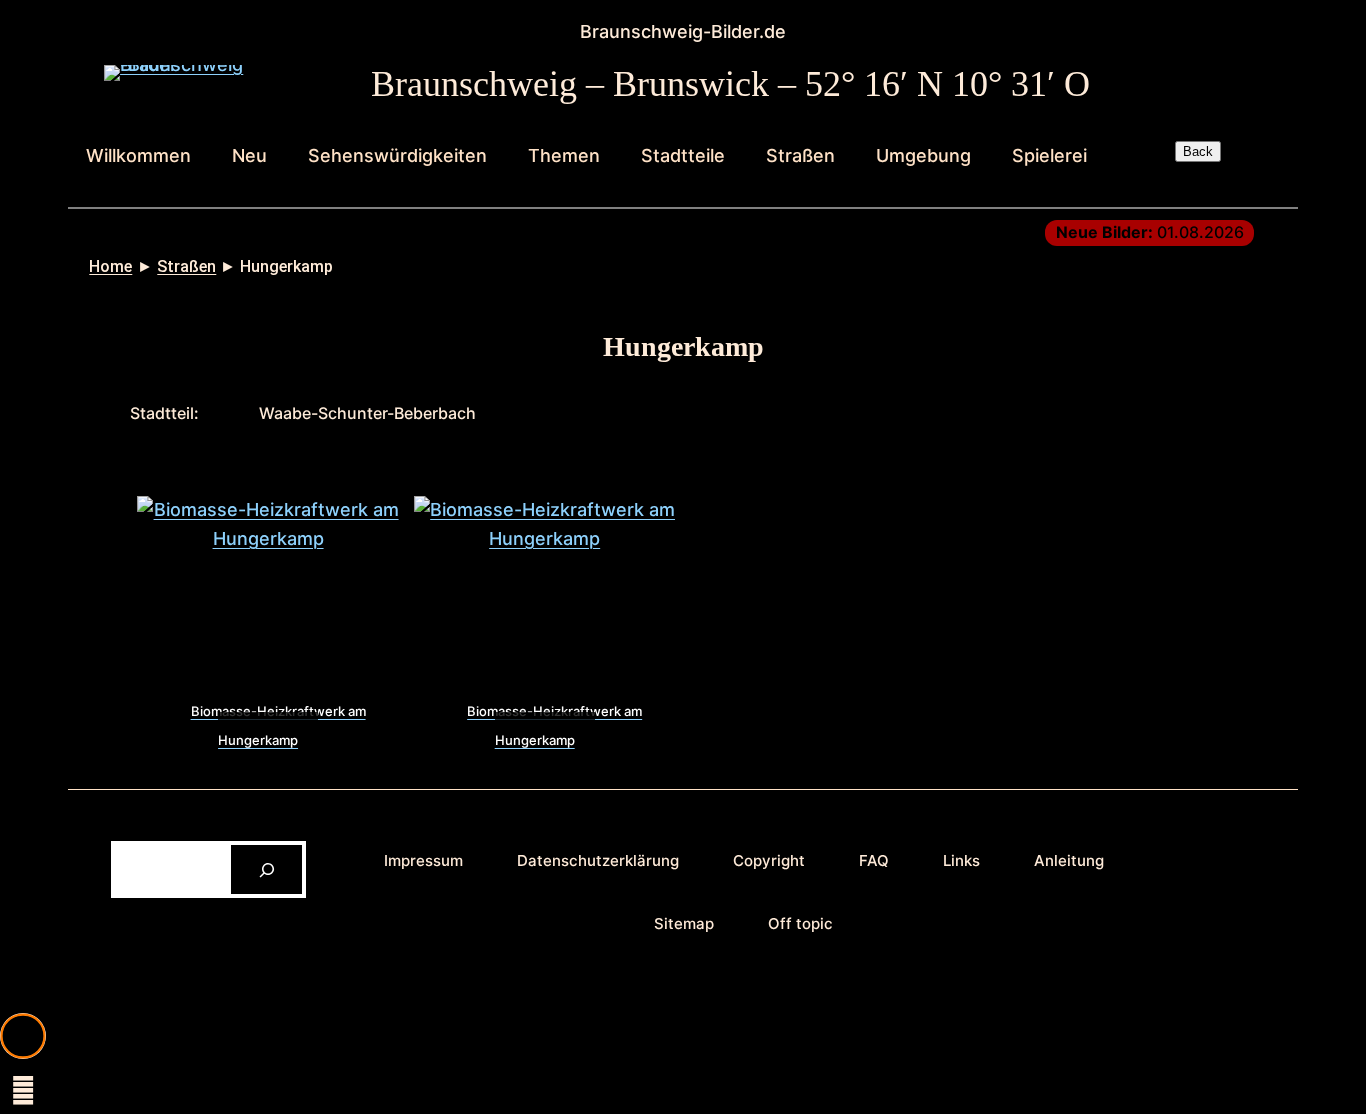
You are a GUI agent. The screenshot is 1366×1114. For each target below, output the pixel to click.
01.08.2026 (1150, 232)
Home (110, 266)
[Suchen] (266, 869)
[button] (23, 1036)
